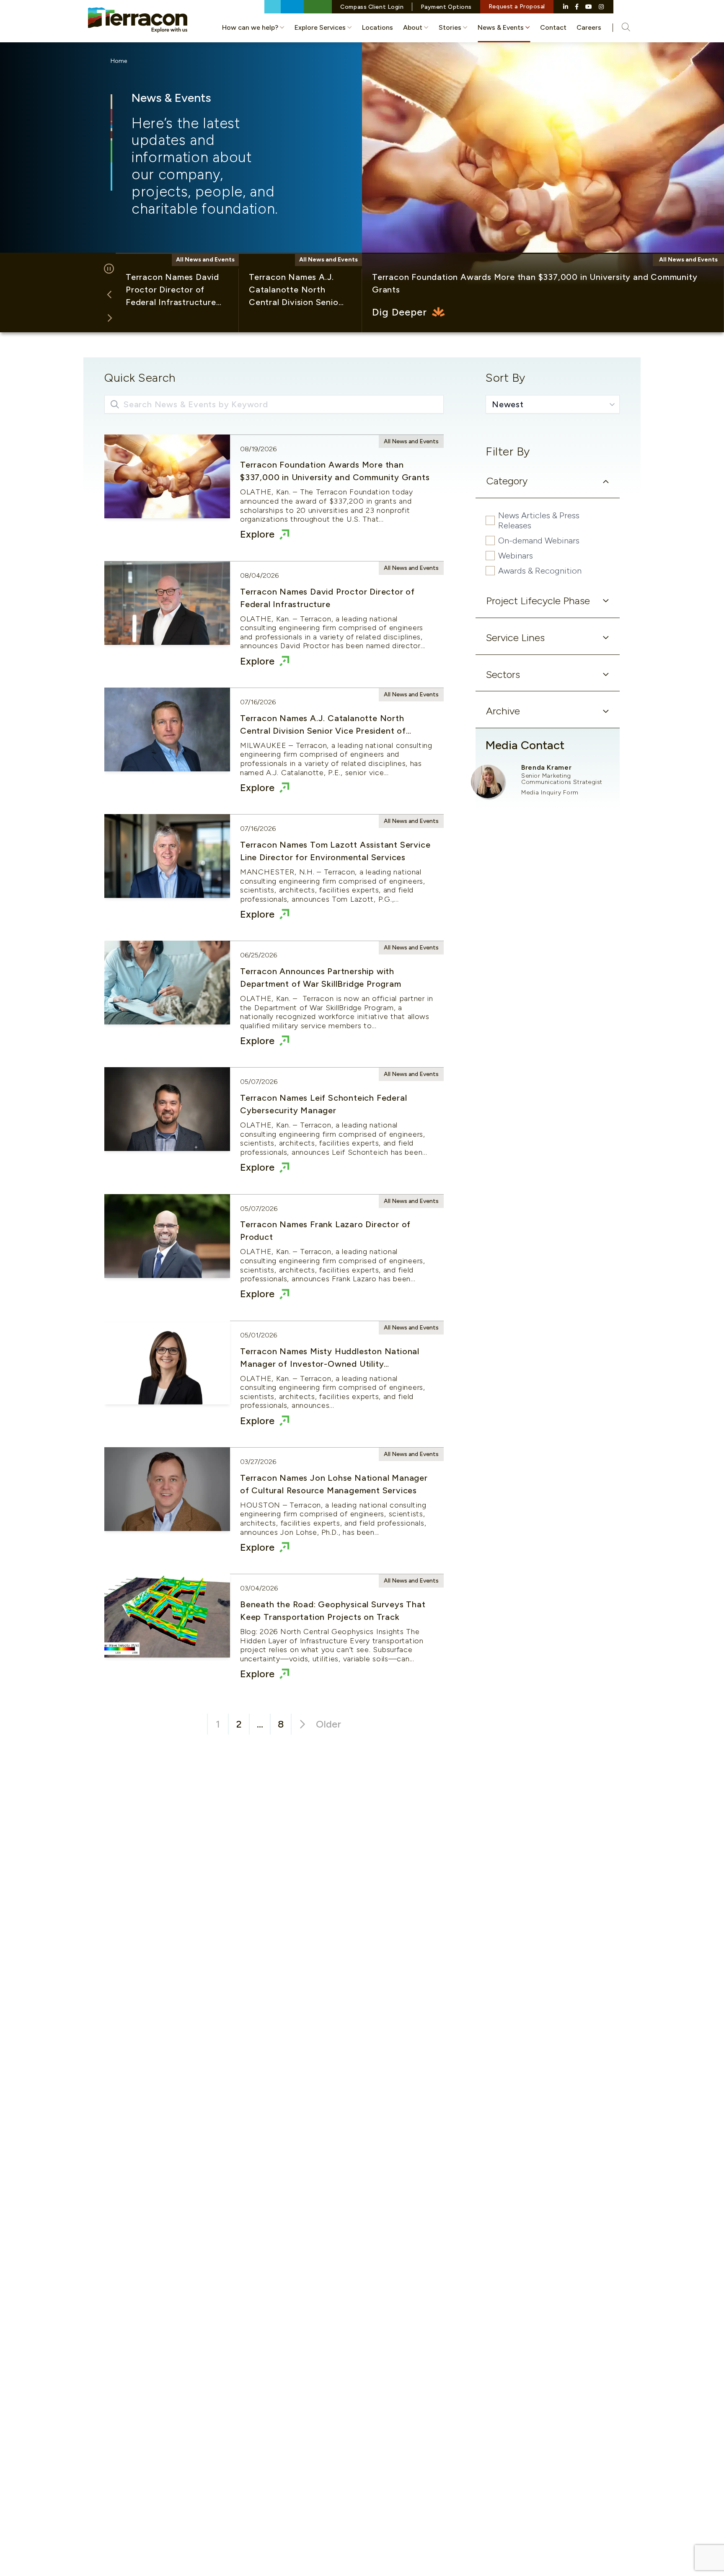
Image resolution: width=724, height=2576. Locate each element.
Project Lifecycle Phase (538, 601)
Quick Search (140, 378)
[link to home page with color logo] (138, 20)
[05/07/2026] (274, 1131)
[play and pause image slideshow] (109, 269)
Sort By (506, 378)
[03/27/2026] (274, 1510)
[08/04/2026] (274, 624)
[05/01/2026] (274, 1384)
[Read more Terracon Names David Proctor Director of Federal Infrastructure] (177, 293)
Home (119, 61)
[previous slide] (109, 295)
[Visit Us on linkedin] (566, 7)
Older (328, 1724)
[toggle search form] (621, 28)
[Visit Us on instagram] (601, 7)
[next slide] (109, 318)
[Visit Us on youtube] (589, 7)
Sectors (503, 674)
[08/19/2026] (274, 498)
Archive (503, 711)
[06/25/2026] (274, 1004)
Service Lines (515, 638)
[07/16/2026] (274, 751)
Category (507, 481)
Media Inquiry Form (550, 793)
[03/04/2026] (274, 1637)
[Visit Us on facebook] (577, 7)
